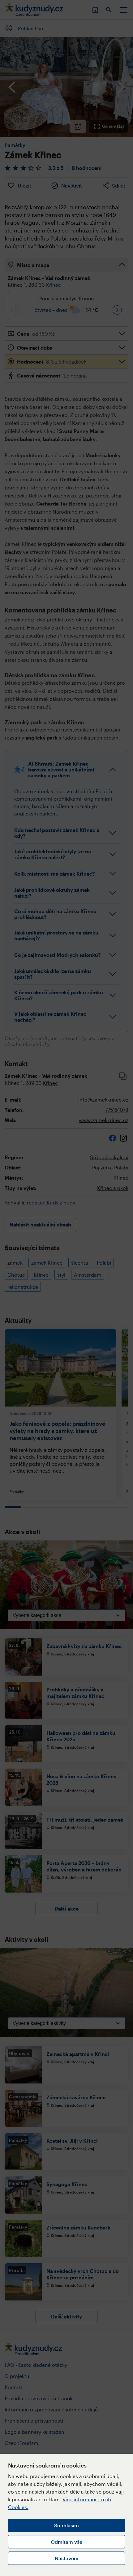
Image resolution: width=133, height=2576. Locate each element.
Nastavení (66, 2558)
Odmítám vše (66, 2542)
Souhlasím (66, 2525)
